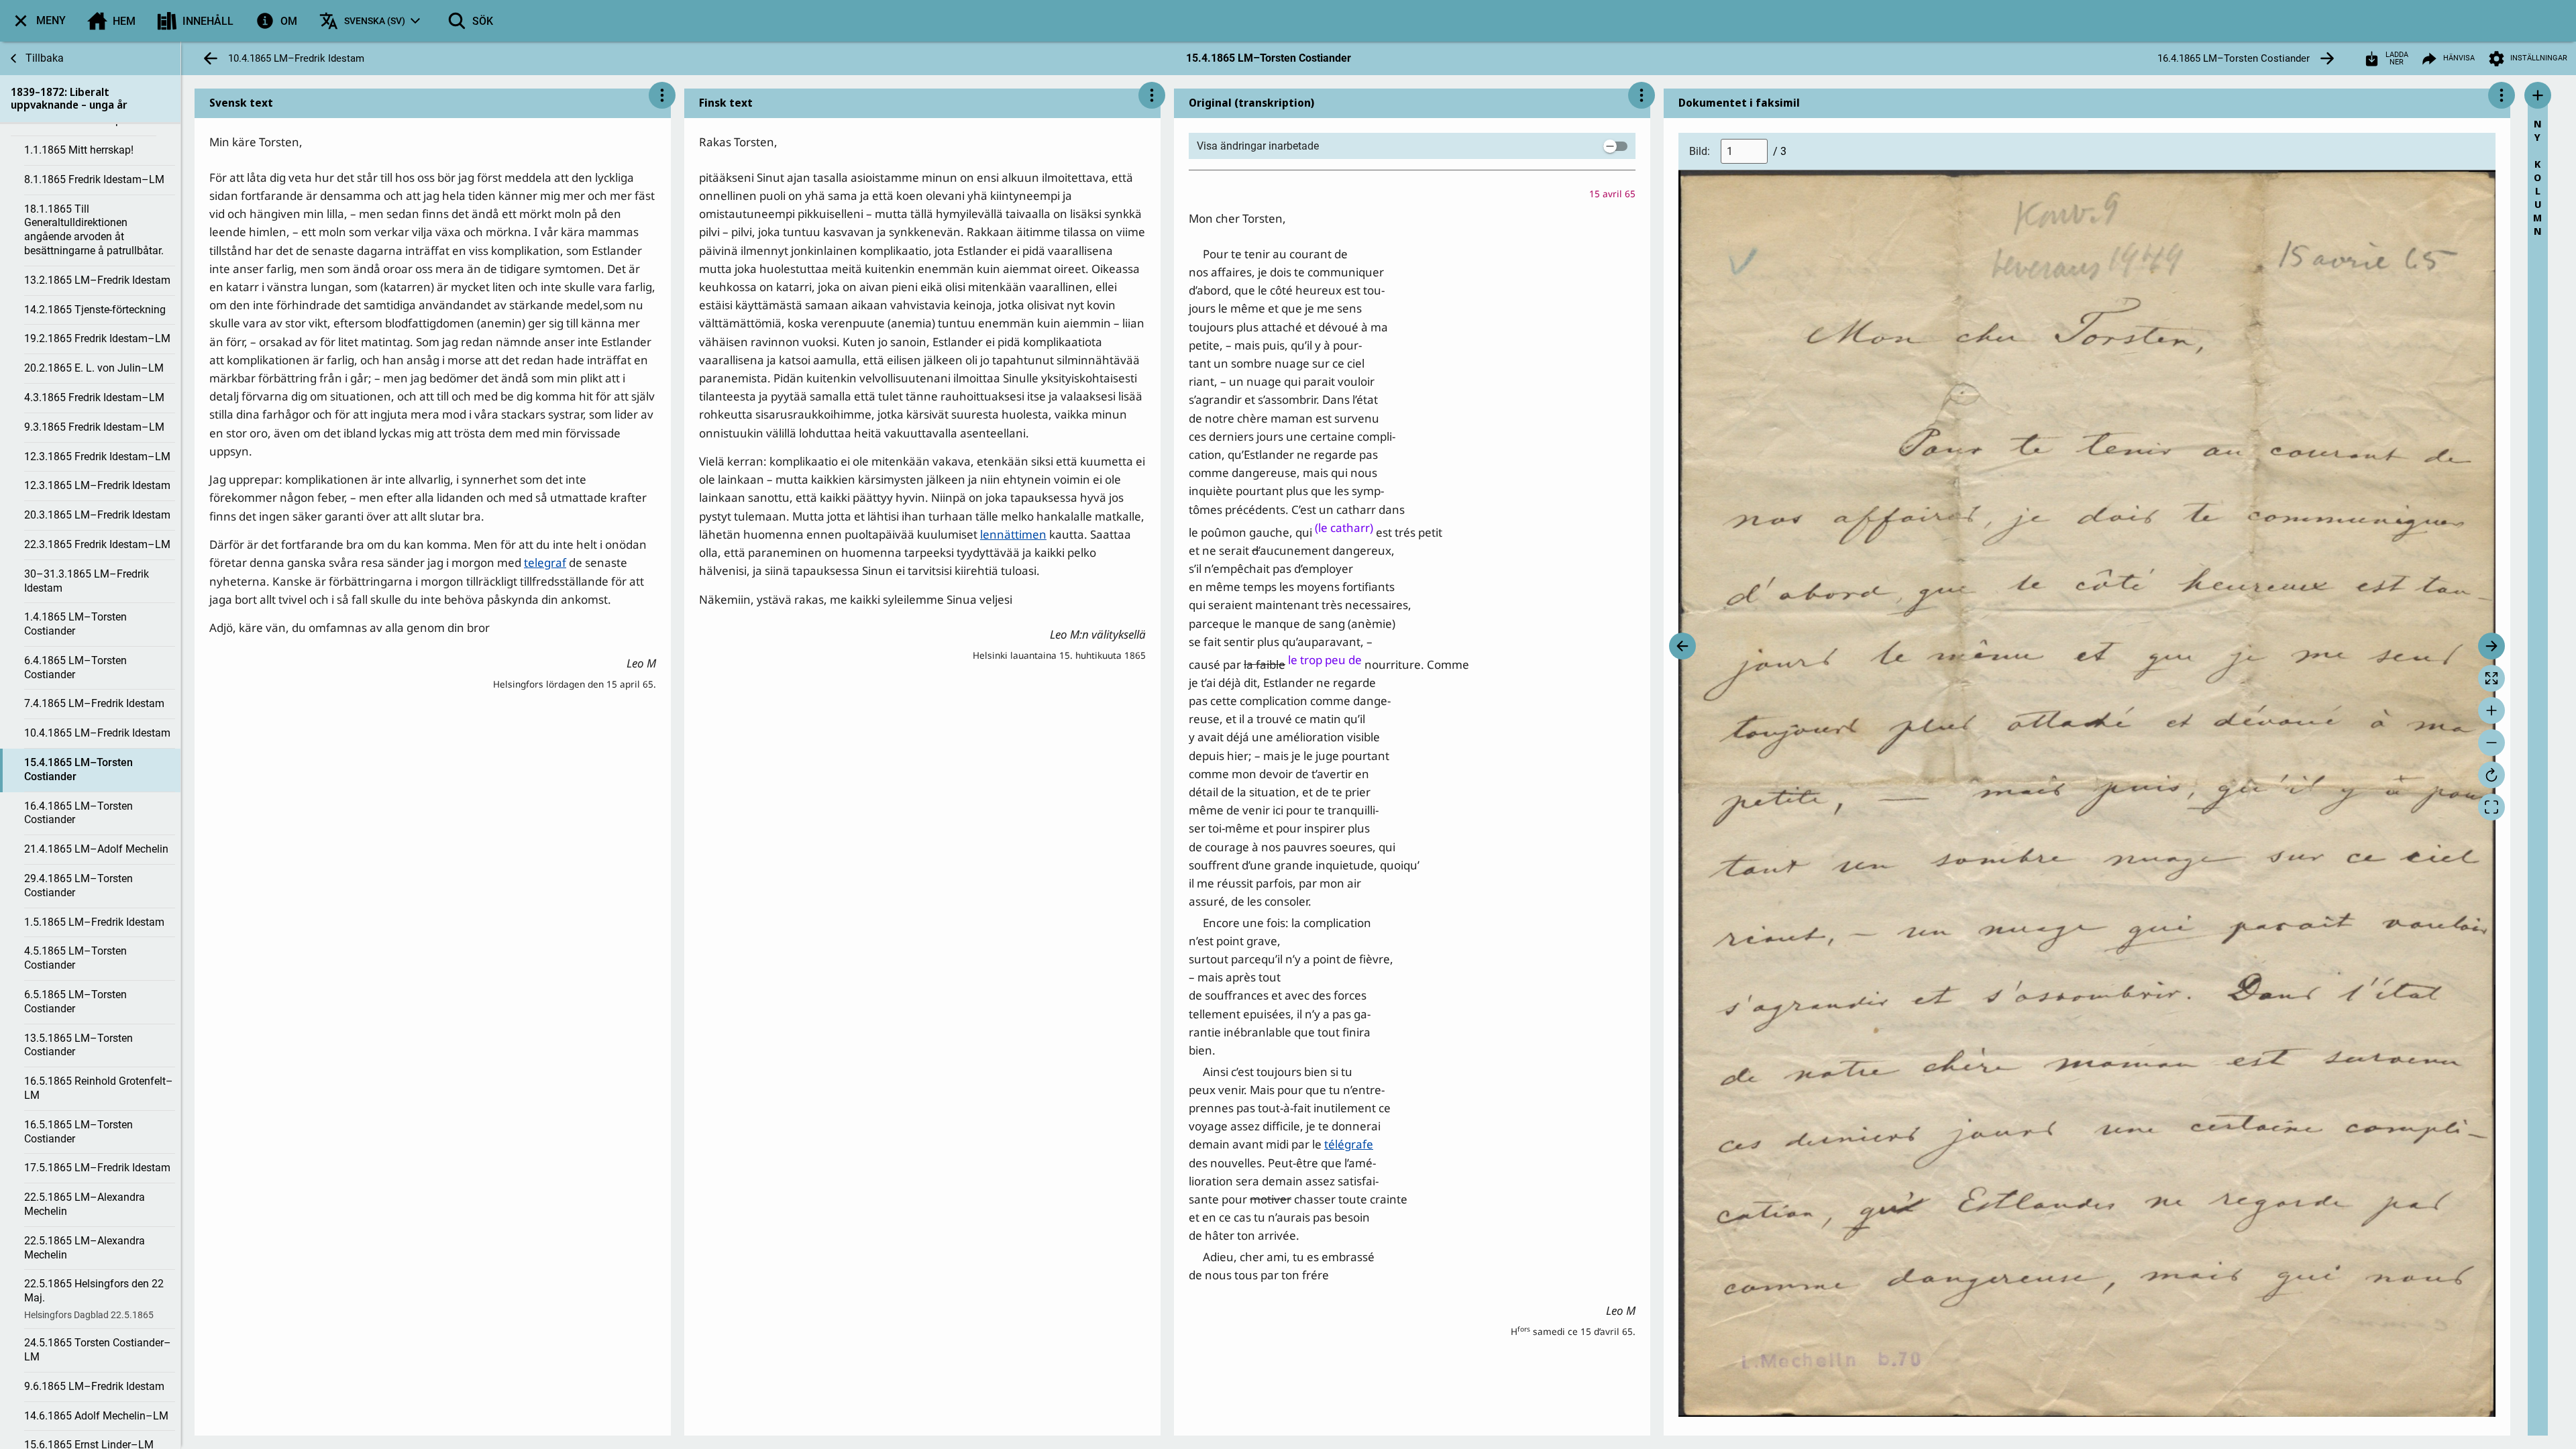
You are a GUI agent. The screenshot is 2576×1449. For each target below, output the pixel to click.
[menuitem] (38, 21)
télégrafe (1349, 1144)
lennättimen (1013, 534)
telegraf (545, 562)
